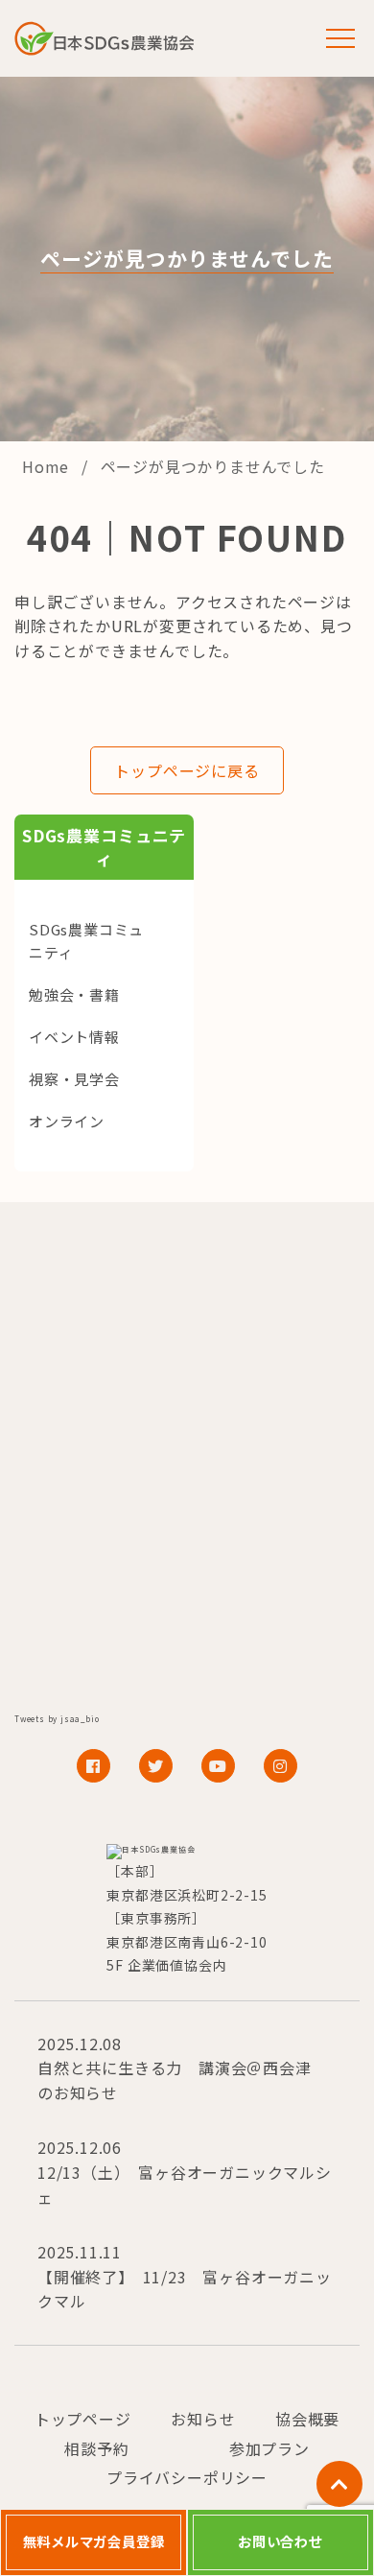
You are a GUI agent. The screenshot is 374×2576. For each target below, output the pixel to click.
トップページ (83, 2419)
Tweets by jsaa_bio (57, 1719)
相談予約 (96, 2448)
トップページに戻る (187, 770)
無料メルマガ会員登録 (94, 2541)
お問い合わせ (280, 2541)
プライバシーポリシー (187, 2477)
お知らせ (203, 2419)
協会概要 (307, 2419)
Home (48, 466)
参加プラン (269, 2448)
